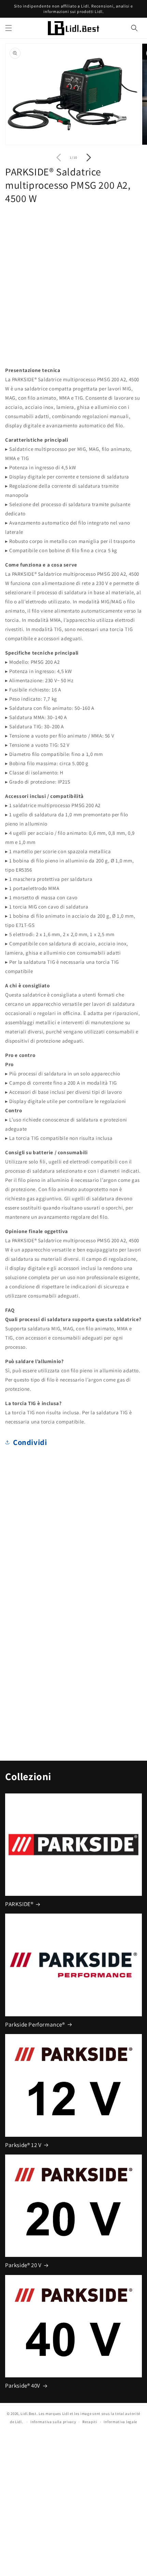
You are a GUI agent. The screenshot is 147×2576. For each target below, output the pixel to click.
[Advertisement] (73, 284)
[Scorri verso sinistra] (58, 158)
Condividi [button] (30, 1442)
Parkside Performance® (35, 2024)
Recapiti (90, 2422)
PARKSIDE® (19, 1904)
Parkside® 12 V (23, 2145)
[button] (9, 28)
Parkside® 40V (23, 2386)
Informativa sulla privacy (53, 2422)
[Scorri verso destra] (89, 158)
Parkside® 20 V (23, 2265)
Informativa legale (120, 2422)
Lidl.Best (28, 2414)
